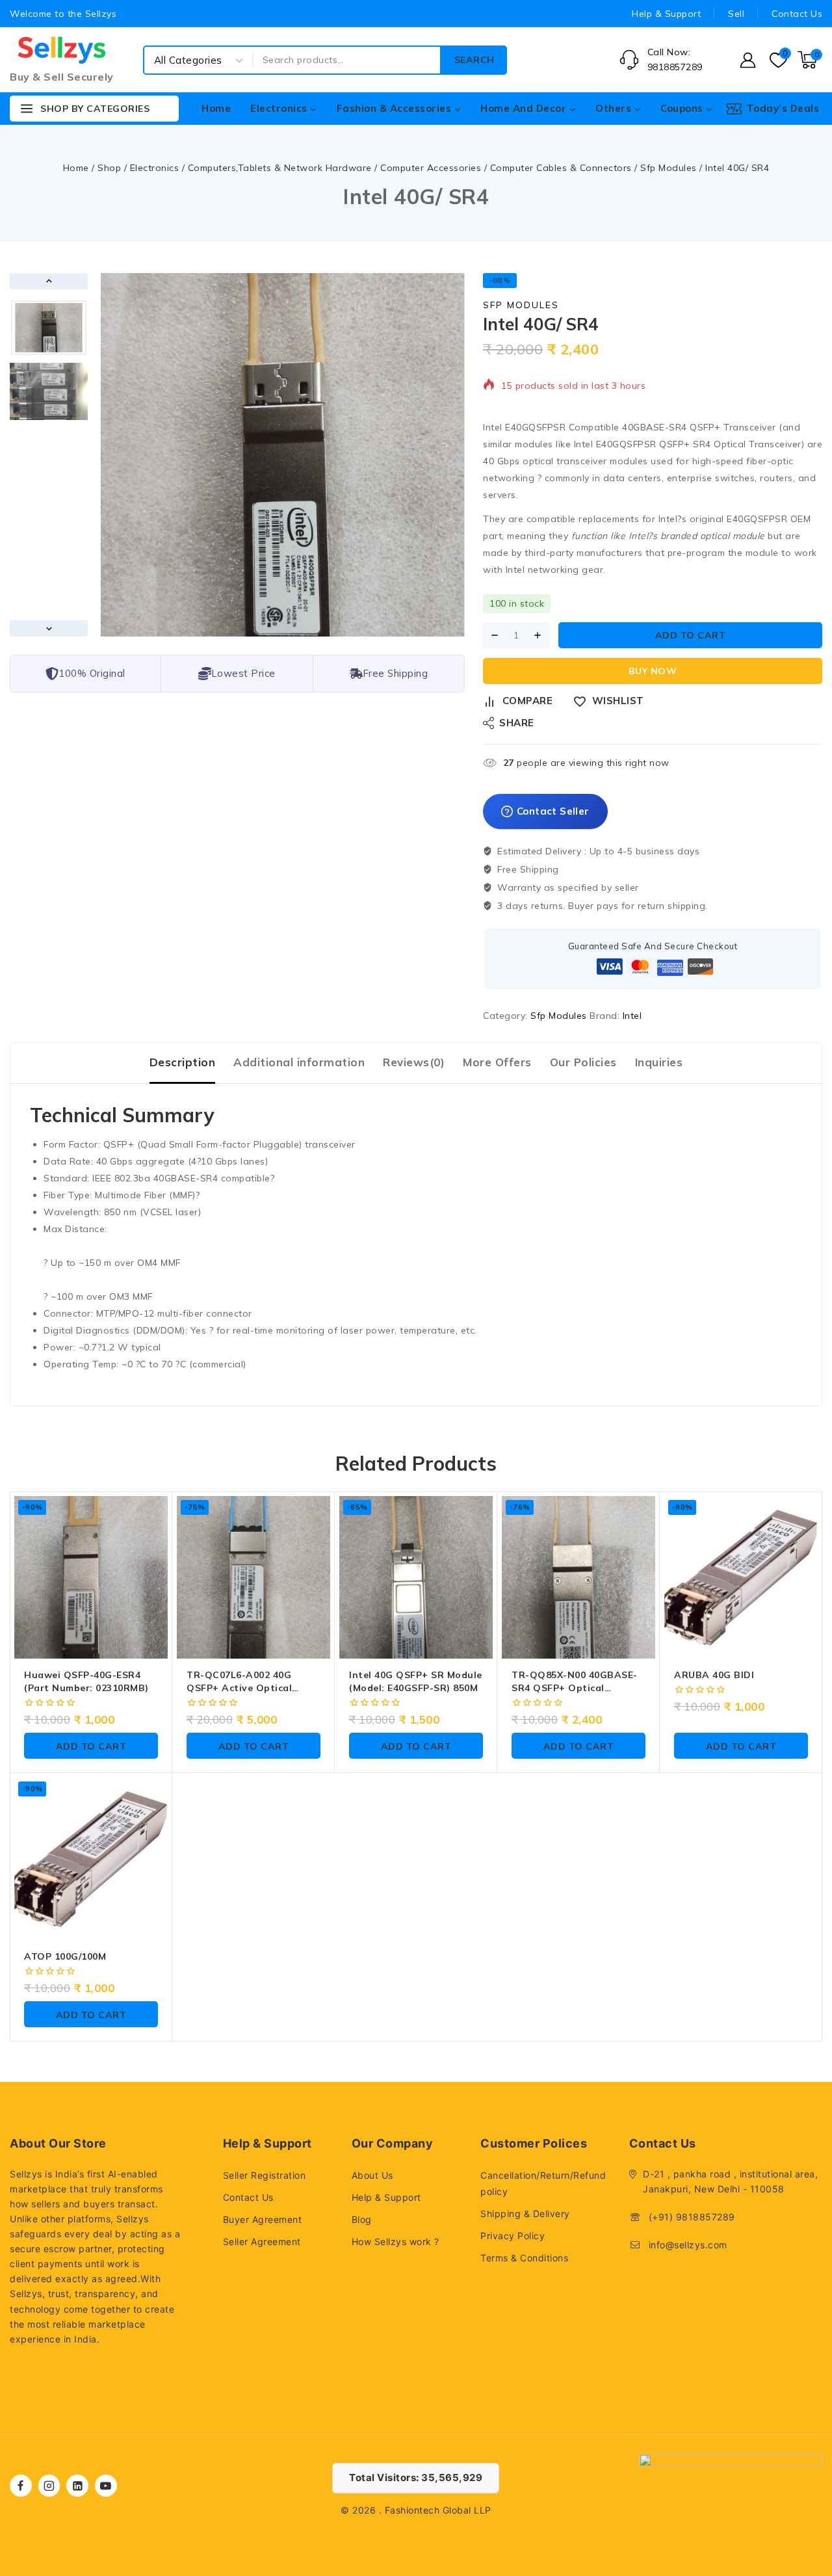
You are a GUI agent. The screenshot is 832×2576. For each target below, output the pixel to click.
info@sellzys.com (688, 2245)
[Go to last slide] (49, 281)
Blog (362, 2219)
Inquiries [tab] (659, 1062)
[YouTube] (106, 2486)
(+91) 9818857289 (692, 2217)
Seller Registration (265, 2175)
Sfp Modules (521, 305)
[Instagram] (49, 2486)
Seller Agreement (262, 2241)
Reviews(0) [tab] (414, 1062)
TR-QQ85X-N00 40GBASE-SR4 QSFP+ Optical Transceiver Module (575, 1688)
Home (216, 108)
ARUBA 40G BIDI (714, 1675)
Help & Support (666, 14)
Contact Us (797, 14)
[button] (49, 328)
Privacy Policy (513, 2236)
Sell (736, 14)
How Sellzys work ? (396, 2241)
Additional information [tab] (299, 1062)
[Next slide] (49, 628)
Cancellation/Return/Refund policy (543, 2183)
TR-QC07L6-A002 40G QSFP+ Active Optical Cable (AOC (239, 1688)
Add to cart (691, 635)
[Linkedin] (77, 2486)
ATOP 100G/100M (65, 1956)
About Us (372, 2175)
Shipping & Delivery (525, 2214)
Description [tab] (183, 1062)
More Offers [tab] (497, 1062)
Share (517, 723)
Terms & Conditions (524, 2258)
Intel (632, 1016)
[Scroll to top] (800, 2505)
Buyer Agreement (263, 2219)
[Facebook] (21, 2486)
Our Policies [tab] (583, 1062)
